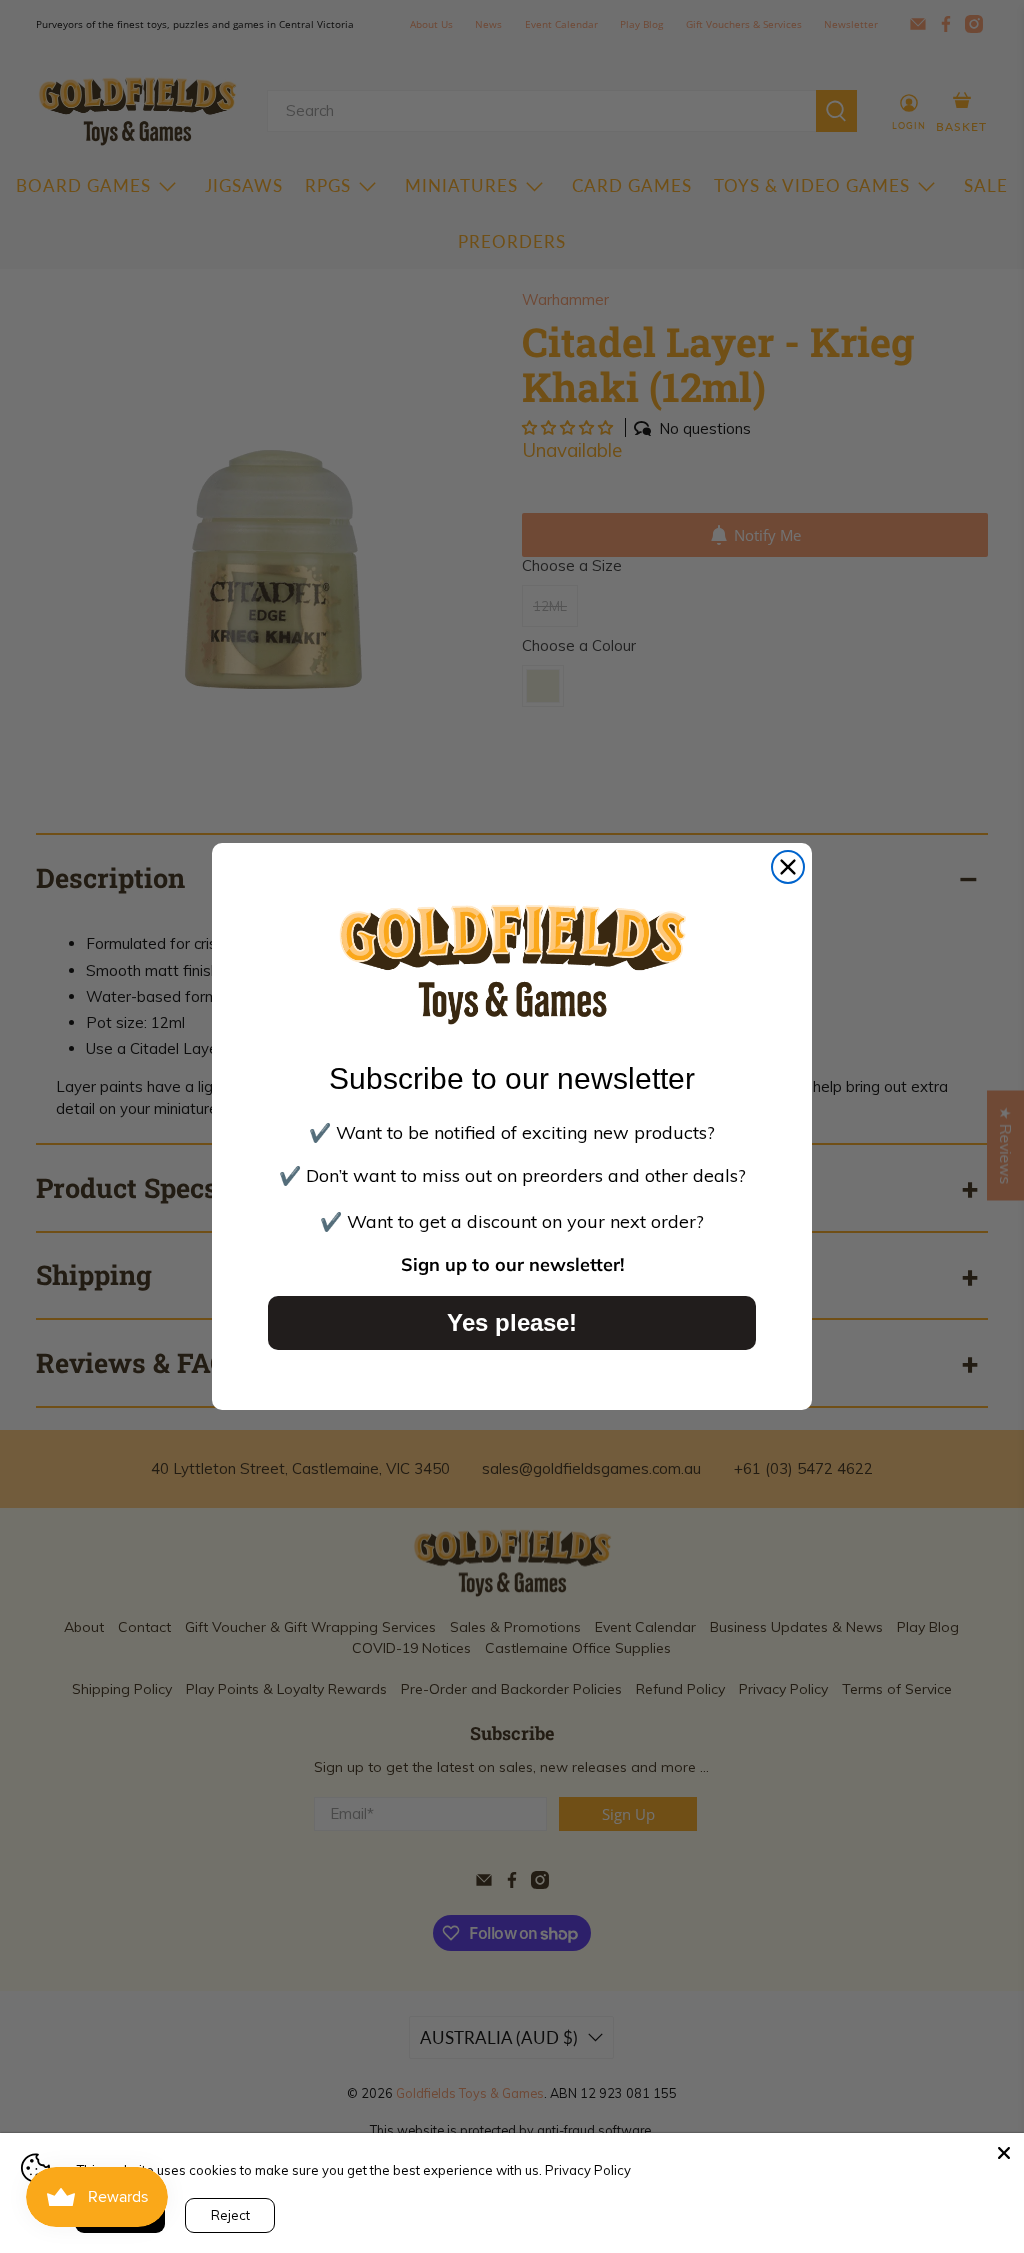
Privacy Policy (588, 2170)
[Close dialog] (788, 867)
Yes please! (512, 1322)
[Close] (1004, 2153)
